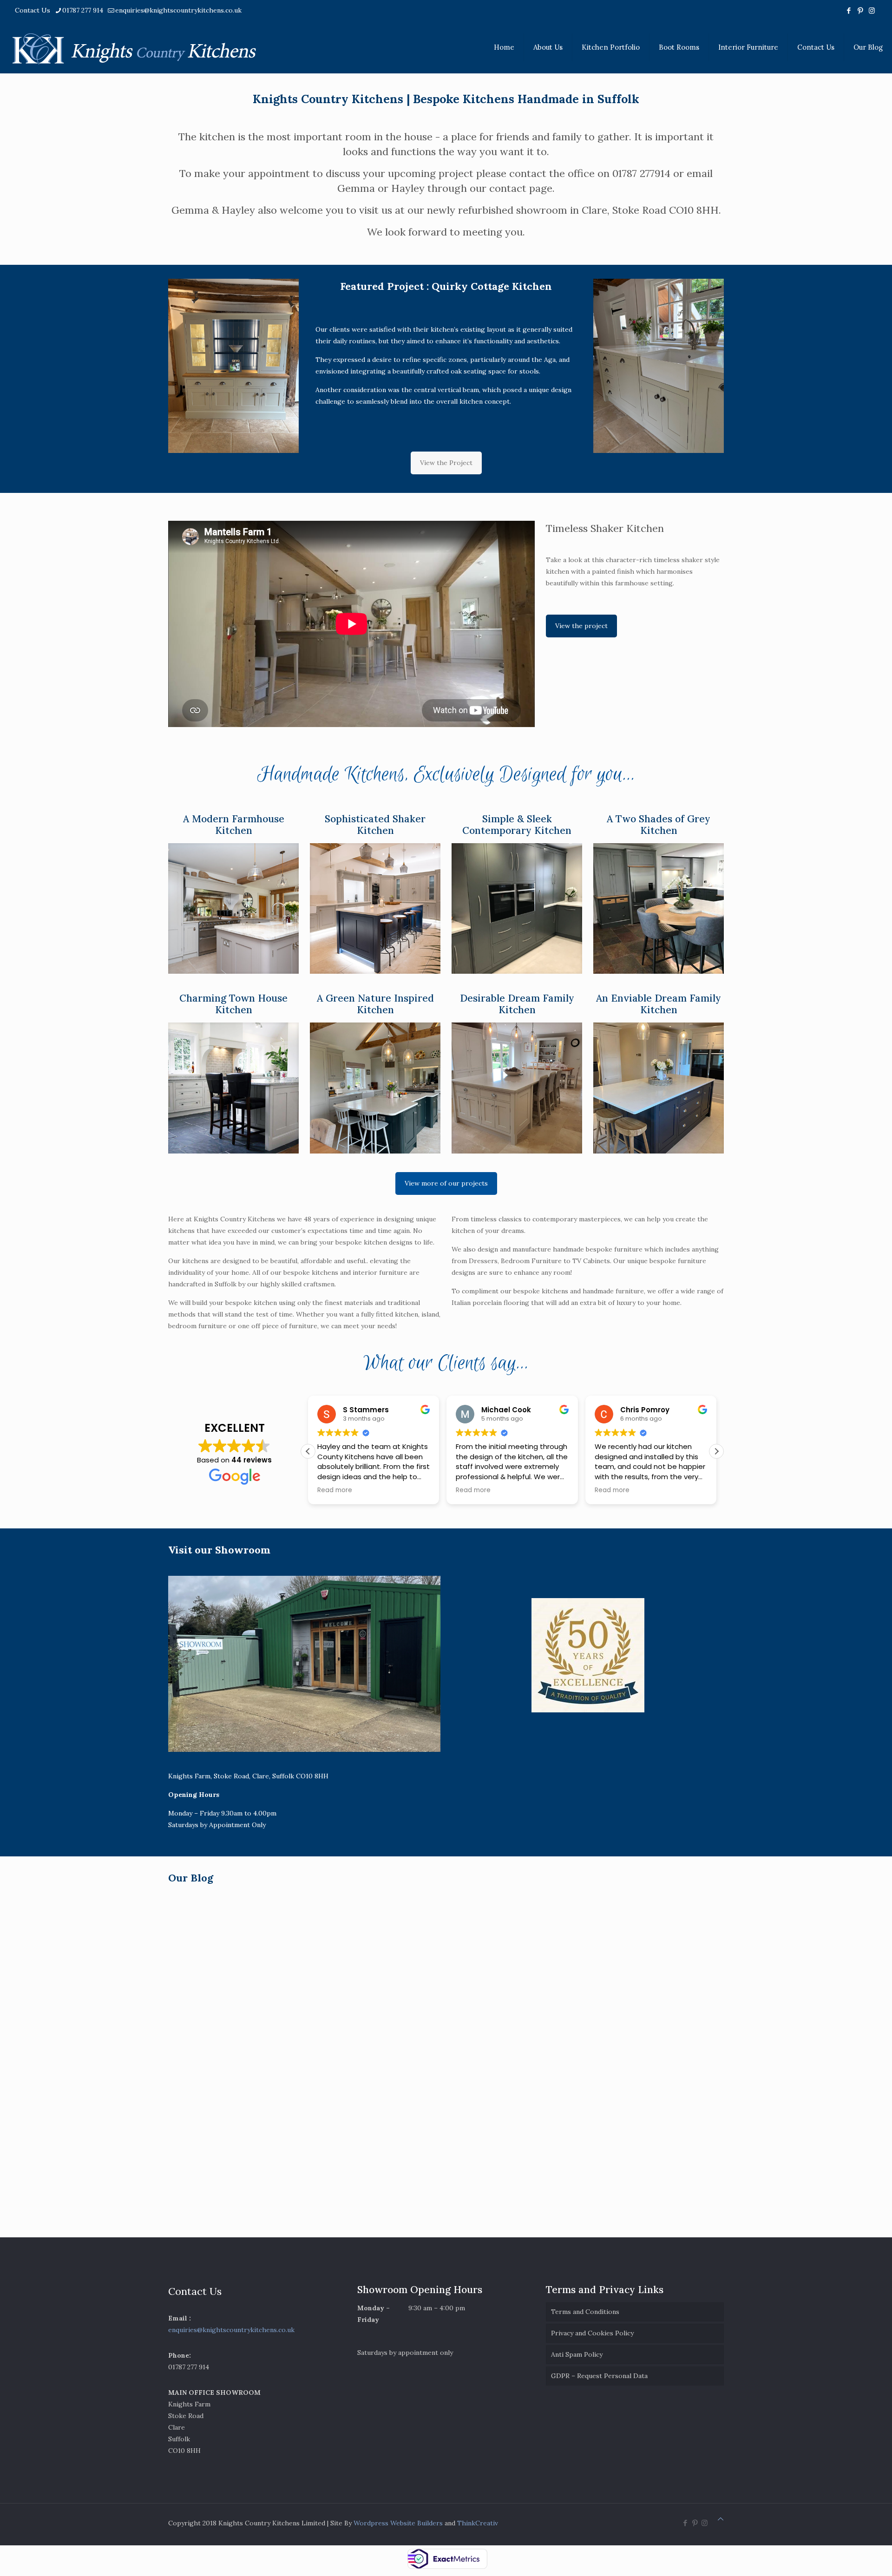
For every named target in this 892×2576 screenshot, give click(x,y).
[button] (716, 1451)
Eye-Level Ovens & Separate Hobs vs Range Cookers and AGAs (647, 2035)
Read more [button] (335, 1490)
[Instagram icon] (872, 10)
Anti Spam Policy (577, 2354)
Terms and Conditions (585, 2312)
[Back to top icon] (721, 2519)
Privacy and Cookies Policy (592, 2333)
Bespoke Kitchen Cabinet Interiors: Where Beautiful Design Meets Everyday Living (236, 2043)
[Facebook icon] (849, 10)
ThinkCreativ (478, 2523)
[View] (233, 909)
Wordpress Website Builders (398, 2523)
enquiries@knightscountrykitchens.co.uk (178, 10)
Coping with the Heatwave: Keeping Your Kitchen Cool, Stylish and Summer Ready (510, 2181)
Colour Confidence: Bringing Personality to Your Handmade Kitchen (370, 2036)
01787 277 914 (83, 10)
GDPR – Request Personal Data (599, 2376)
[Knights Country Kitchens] (134, 47)
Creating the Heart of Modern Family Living (503, 2032)
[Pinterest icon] (860, 10)
